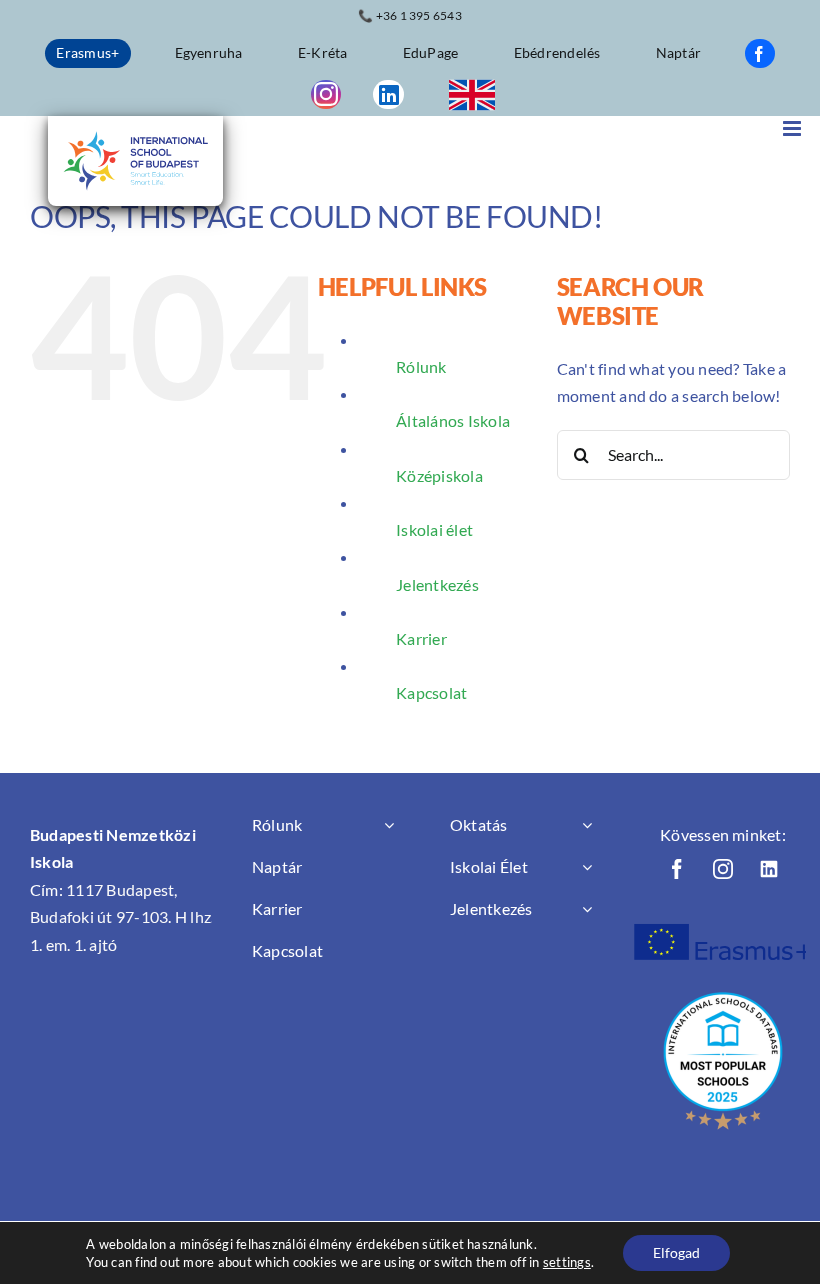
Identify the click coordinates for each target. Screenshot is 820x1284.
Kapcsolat (431, 692)
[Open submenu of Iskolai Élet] (587, 867)
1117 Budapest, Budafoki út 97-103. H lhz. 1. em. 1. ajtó (122, 917)
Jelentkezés (437, 584)
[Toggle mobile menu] (793, 128)
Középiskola (439, 475)
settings (567, 1262)
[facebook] (760, 53)
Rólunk (421, 366)
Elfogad (676, 1252)
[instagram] (326, 94)
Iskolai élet (434, 529)
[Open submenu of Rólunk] (389, 825)
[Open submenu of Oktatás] (587, 825)
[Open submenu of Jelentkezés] (587, 909)
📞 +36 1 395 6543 (410, 15)
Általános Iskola (453, 420)
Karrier (421, 638)
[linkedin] (388, 94)
